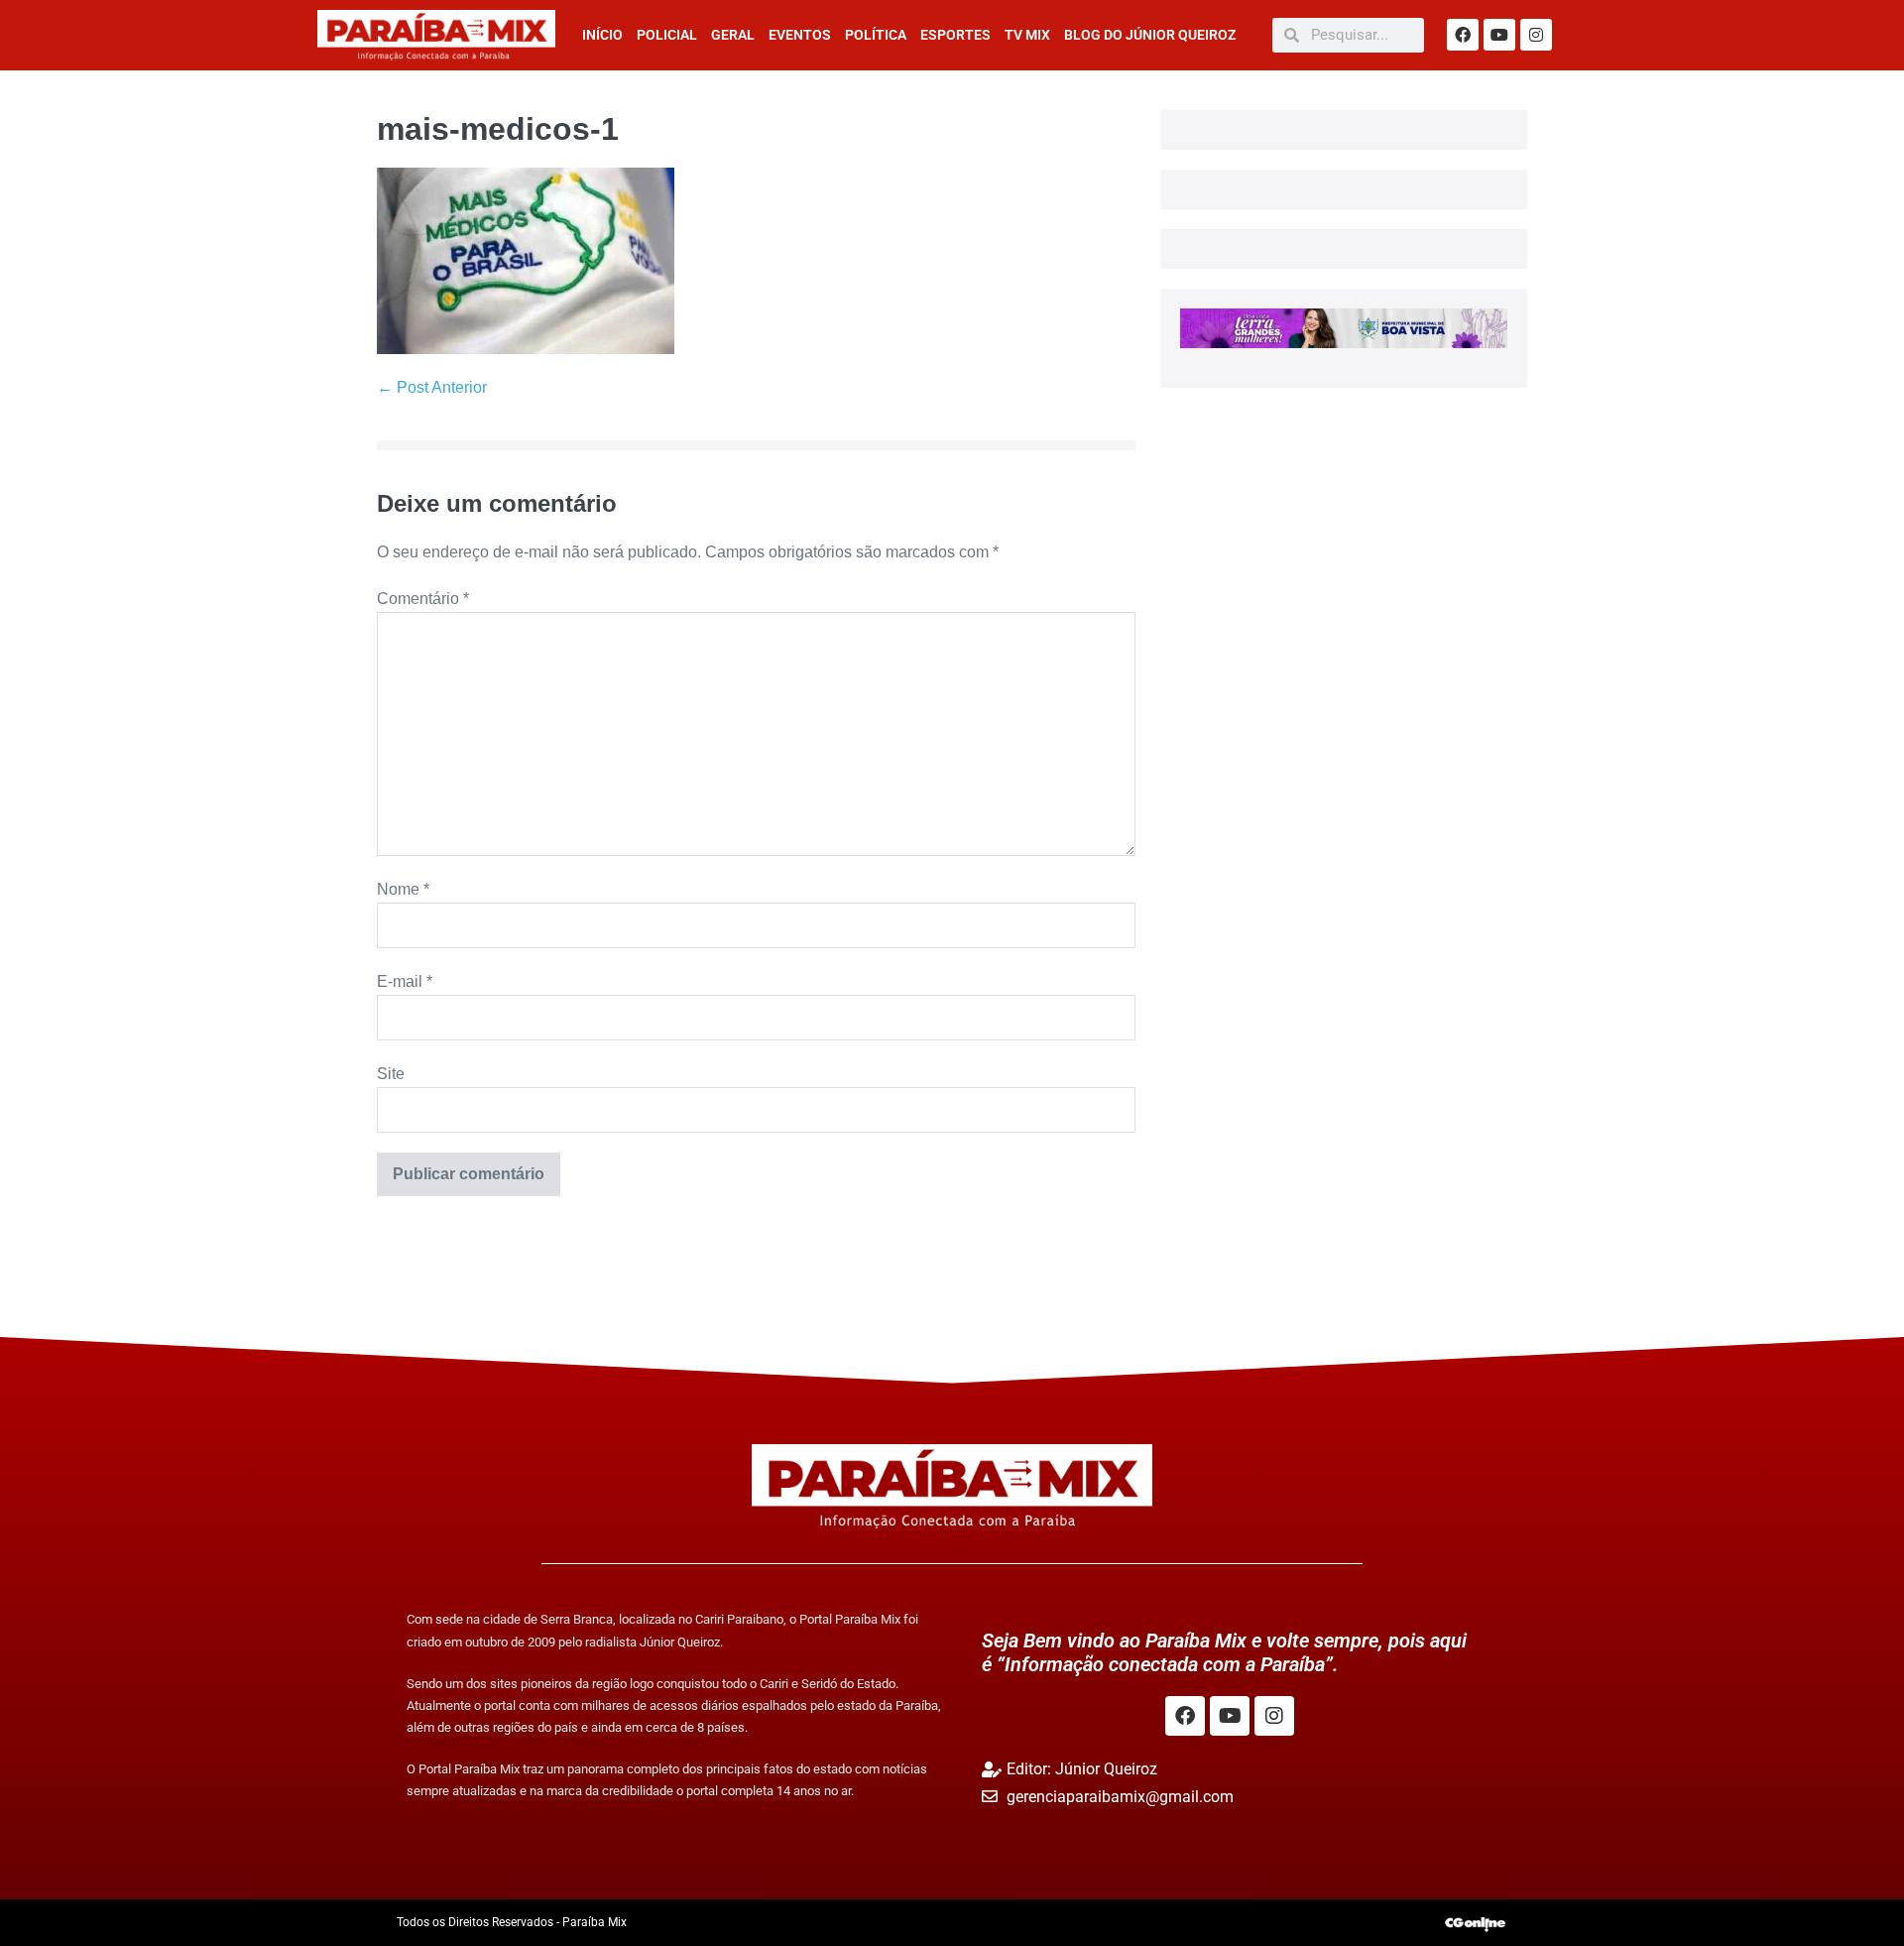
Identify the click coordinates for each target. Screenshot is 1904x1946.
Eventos (800, 35)
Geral (733, 35)
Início (602, 35)
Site (391, 1074)
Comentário (423, 599)
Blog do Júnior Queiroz (1150, 35)
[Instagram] (1536, 35)
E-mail (405, 981)
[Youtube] (1499, 35)
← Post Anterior (432, 387)
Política (876, 35)
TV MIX (1027, 35)
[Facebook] (1463, 35)
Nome (403, 889)
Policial (667, 35)
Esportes (955, 35)
